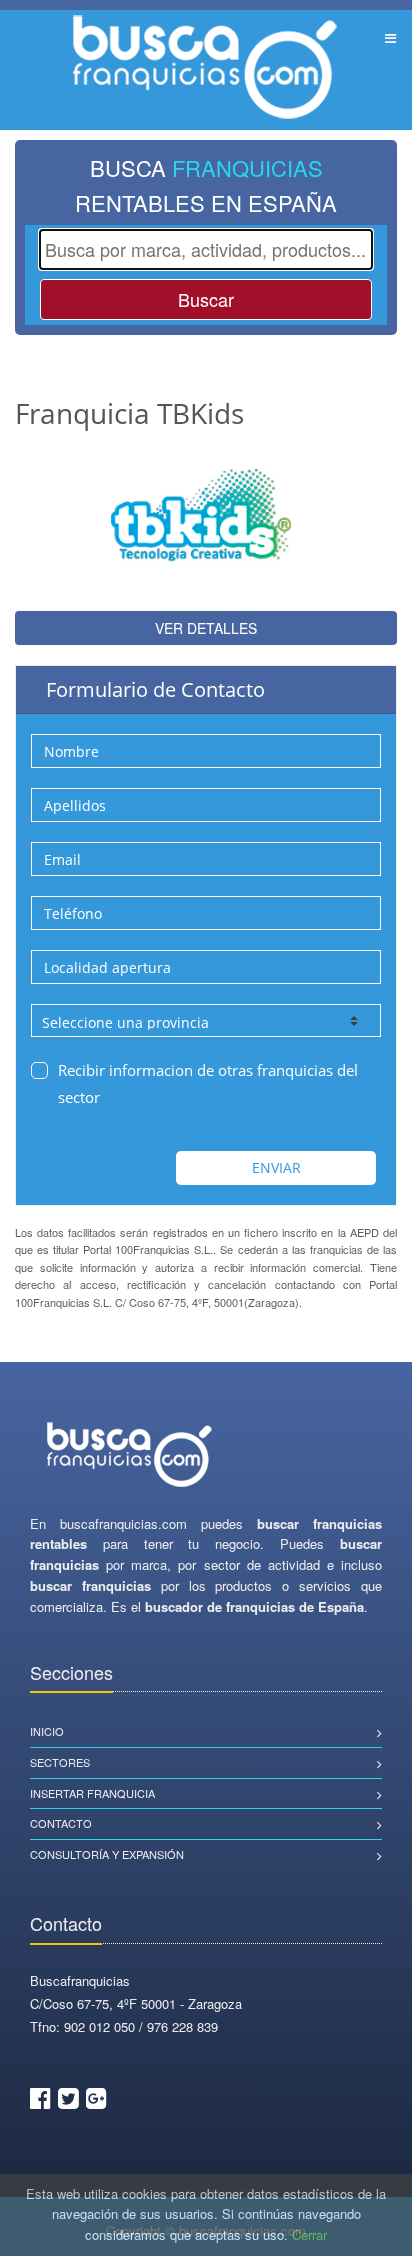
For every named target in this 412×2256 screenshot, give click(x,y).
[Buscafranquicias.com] (130, 1455)
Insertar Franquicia (92, 1793)
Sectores (60, 1762)
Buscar (206, 299)
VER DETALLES (206, 628)
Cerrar (309, 2234)
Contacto (61, 1823)
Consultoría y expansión (107, 1854)
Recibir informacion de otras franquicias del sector (208, 1083)
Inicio (47, 1731)
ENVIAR (276, 1167)
